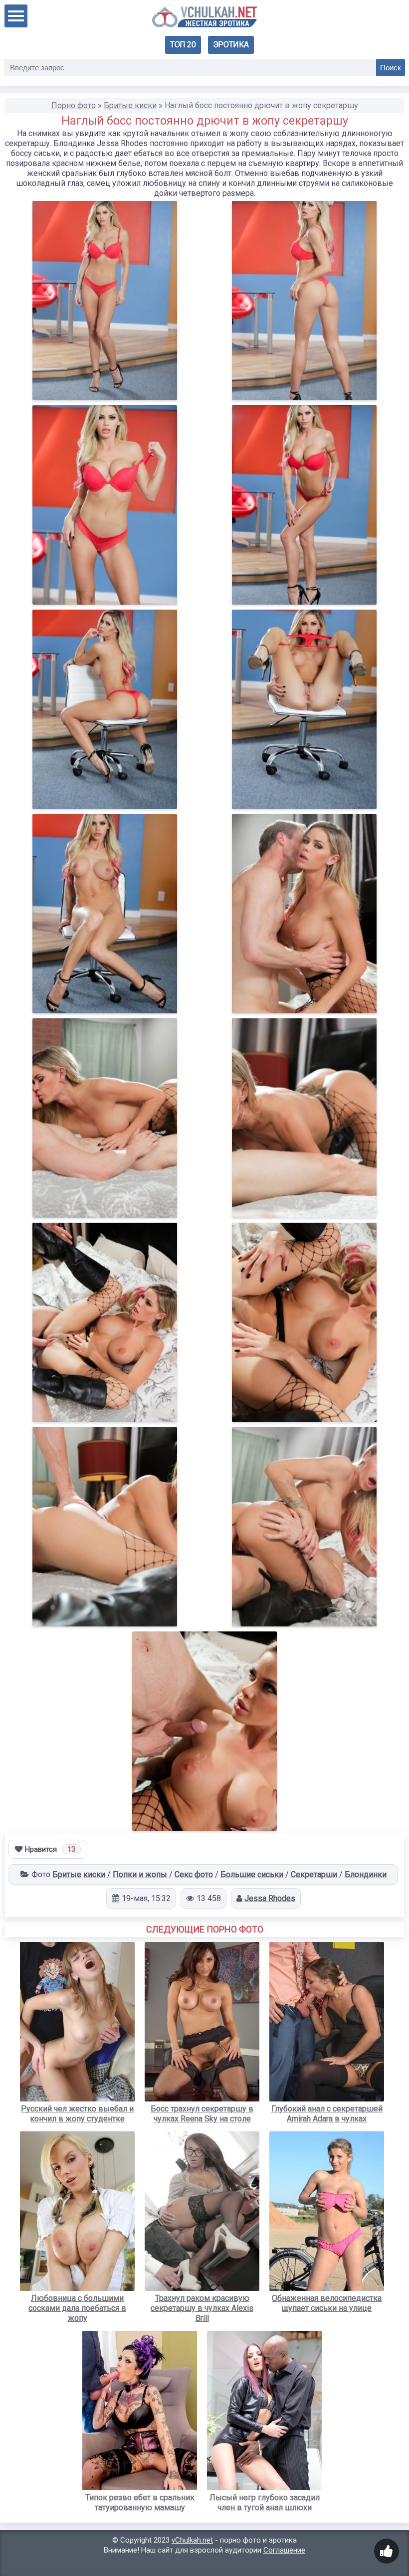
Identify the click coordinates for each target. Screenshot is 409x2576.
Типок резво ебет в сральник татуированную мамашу (140, 2502)
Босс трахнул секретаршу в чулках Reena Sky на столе (202, 2114)
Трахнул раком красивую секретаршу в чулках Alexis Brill (202, 2308)
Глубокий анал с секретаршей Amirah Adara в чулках (327, 2114)
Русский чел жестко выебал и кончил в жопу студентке (77, 2114)
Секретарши (314, 1874)
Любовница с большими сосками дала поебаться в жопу (77, 2308)
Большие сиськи (252, 1874)
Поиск (391, 68)
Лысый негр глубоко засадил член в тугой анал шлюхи (265, 2502)
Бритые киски (79, 1874)
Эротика (231, 45)
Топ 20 (183, 45)
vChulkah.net (192, 2540)
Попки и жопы (140, 1874)
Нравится (50, 1849)
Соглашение (284, 2550)
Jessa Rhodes (270, 1898)
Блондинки (366, 1874)
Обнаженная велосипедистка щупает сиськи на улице (327, 2303)
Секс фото (194, 1874)
